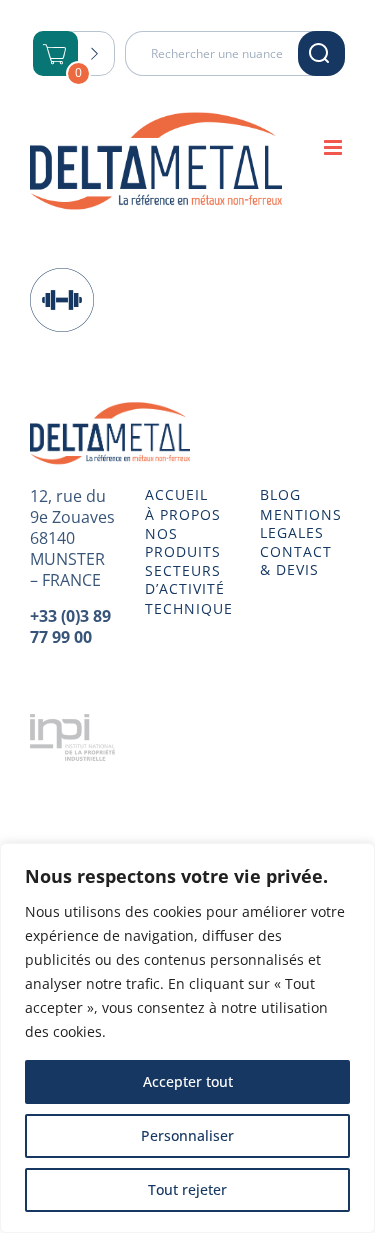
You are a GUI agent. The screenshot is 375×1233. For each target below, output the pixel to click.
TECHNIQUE (187, 609)
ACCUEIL (176, 495)
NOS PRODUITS (183, 543)
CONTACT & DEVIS (296, 561)
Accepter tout (188, 1081)
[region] (187, 1038)
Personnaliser (187, 1135)
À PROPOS (183, 515)
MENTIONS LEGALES (301, 524)
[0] (56, 55)
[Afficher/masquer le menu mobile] (334, 147)
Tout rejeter (187, 1189)
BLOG (280, 495)
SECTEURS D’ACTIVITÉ (185, 580)
